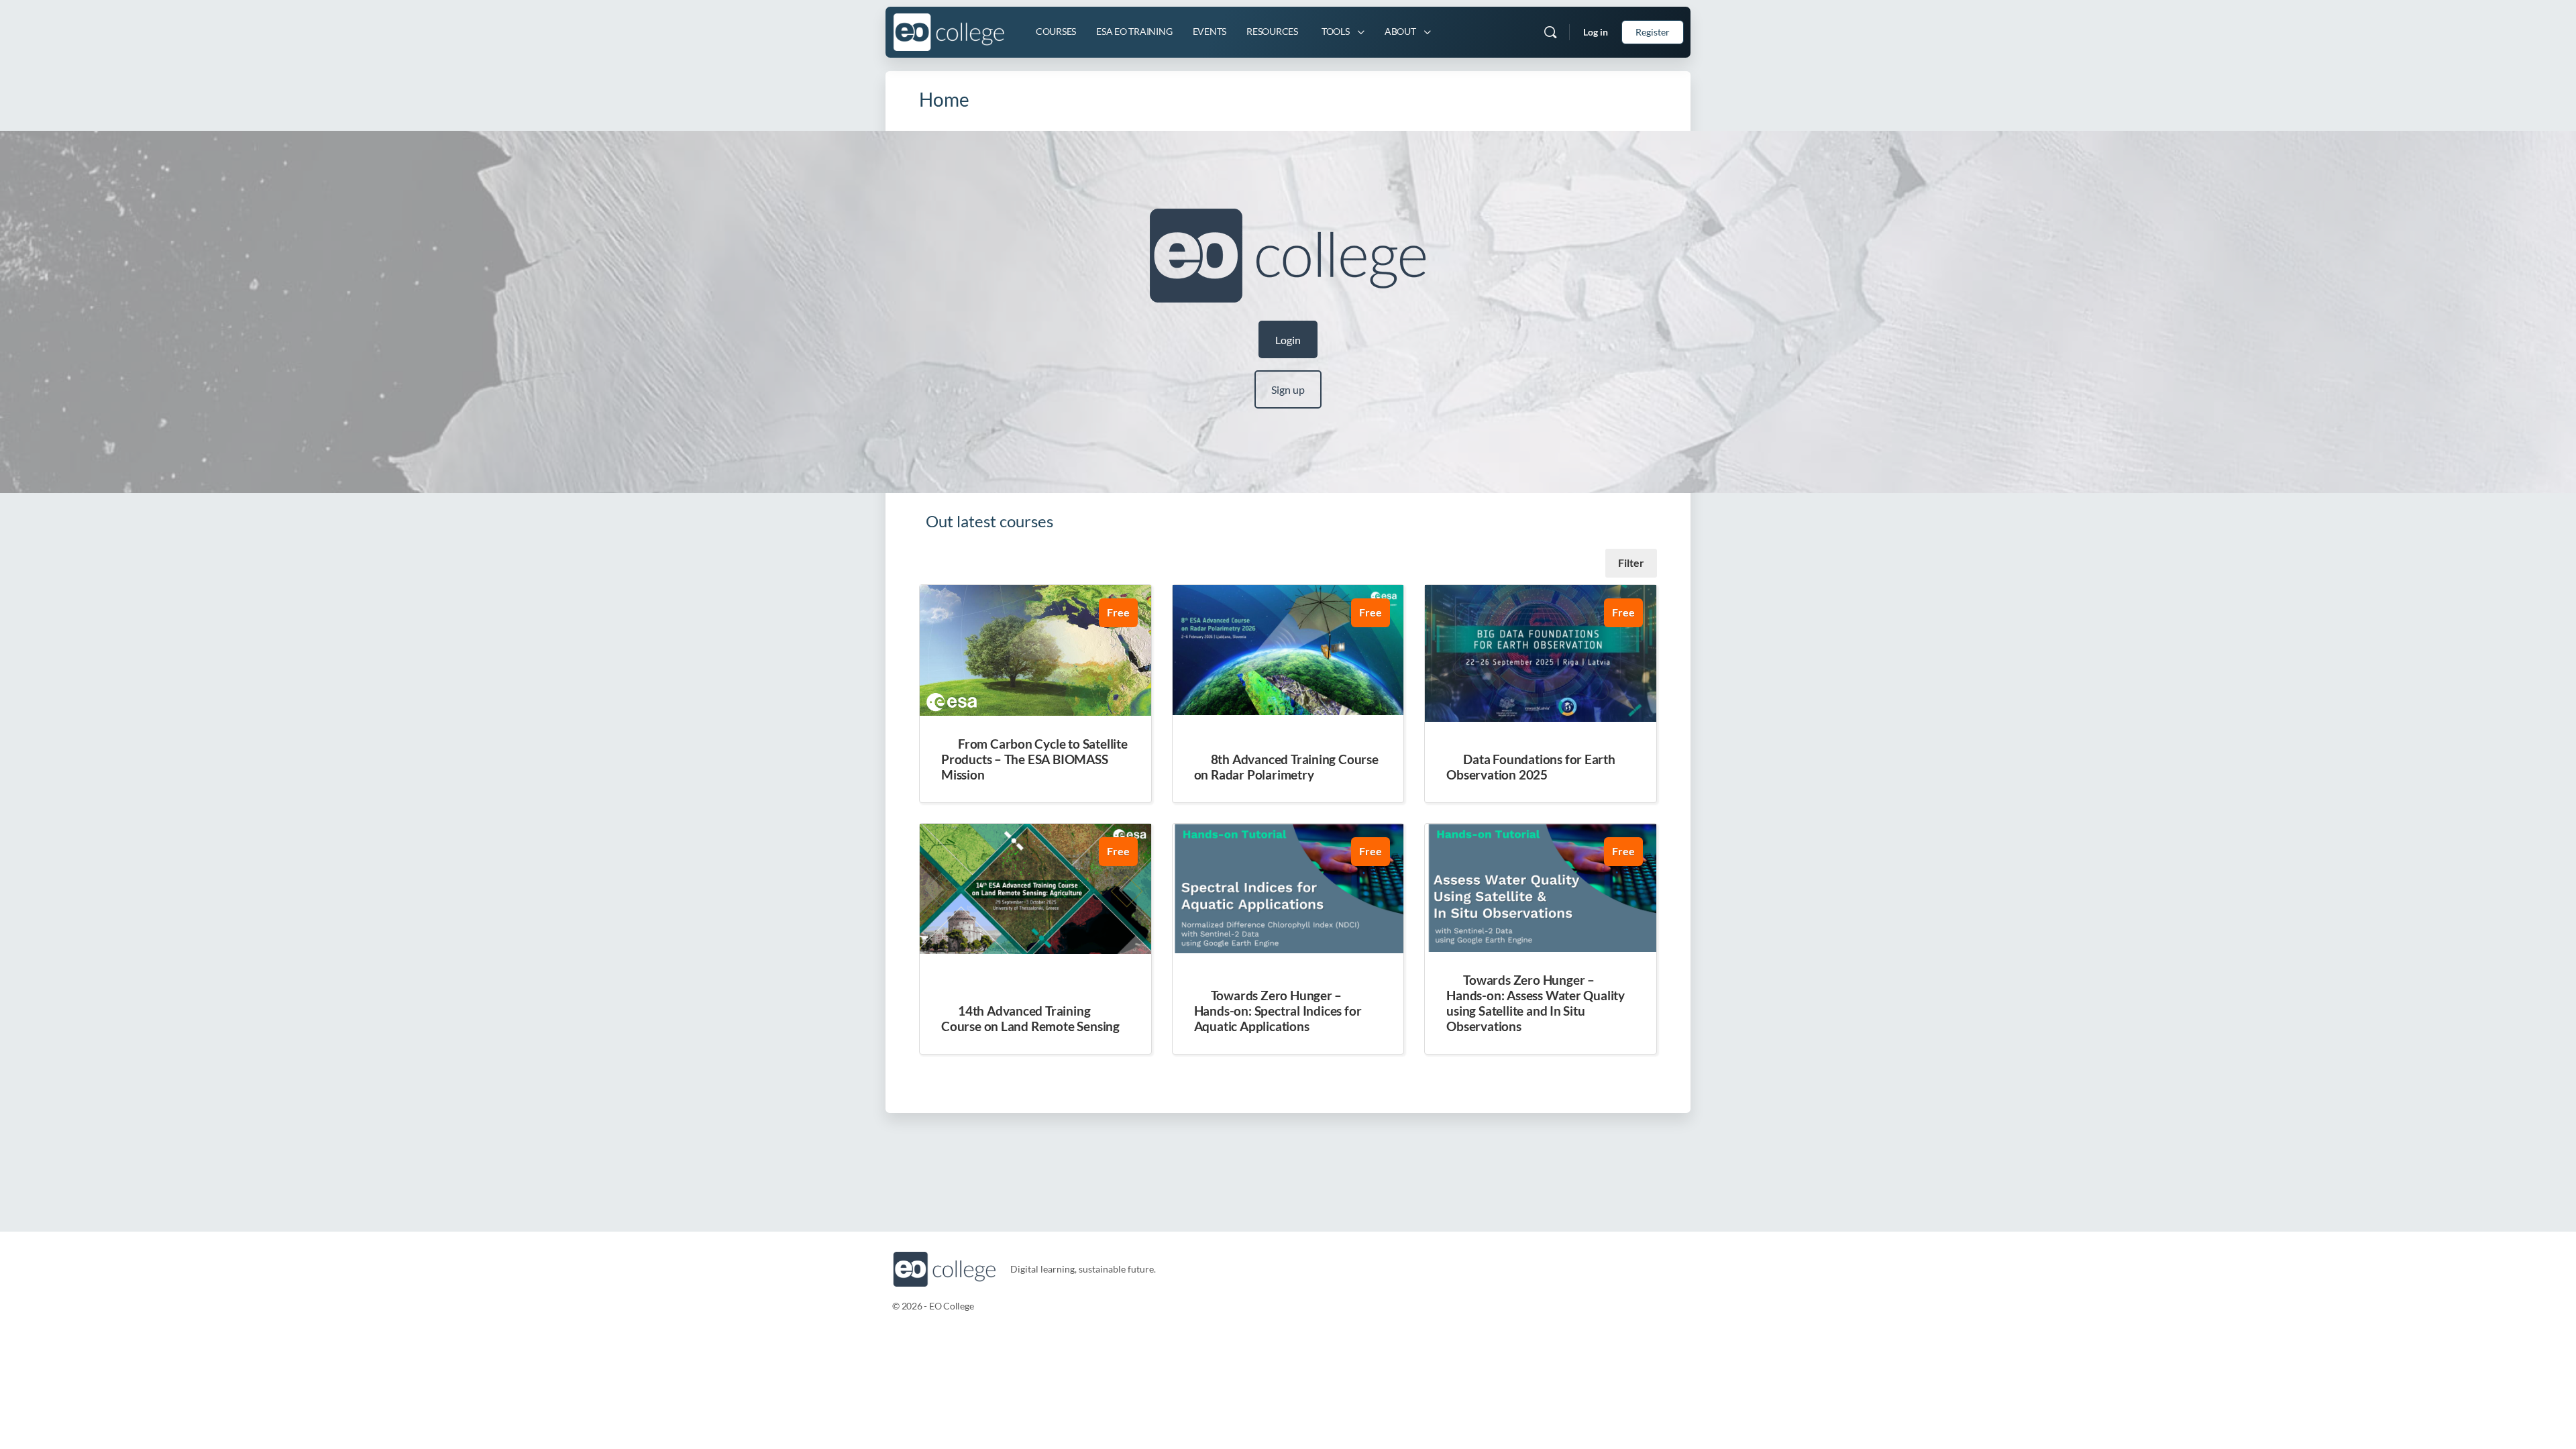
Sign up (1288, 389)
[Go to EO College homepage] (949, 30)
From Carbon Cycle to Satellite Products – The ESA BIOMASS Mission (1034, 759)
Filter (1631, 562)
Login (1288, 340)
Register (1653, 32)
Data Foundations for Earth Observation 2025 (1531, 767)
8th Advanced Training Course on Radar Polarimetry (1286, 767)
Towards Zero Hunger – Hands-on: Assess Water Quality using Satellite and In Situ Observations (1536, 1003)
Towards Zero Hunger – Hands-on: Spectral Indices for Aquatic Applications (1278, 1011)
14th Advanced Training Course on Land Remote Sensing (1030, 1018)
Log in (1596, 32)
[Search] (1550, 32)
